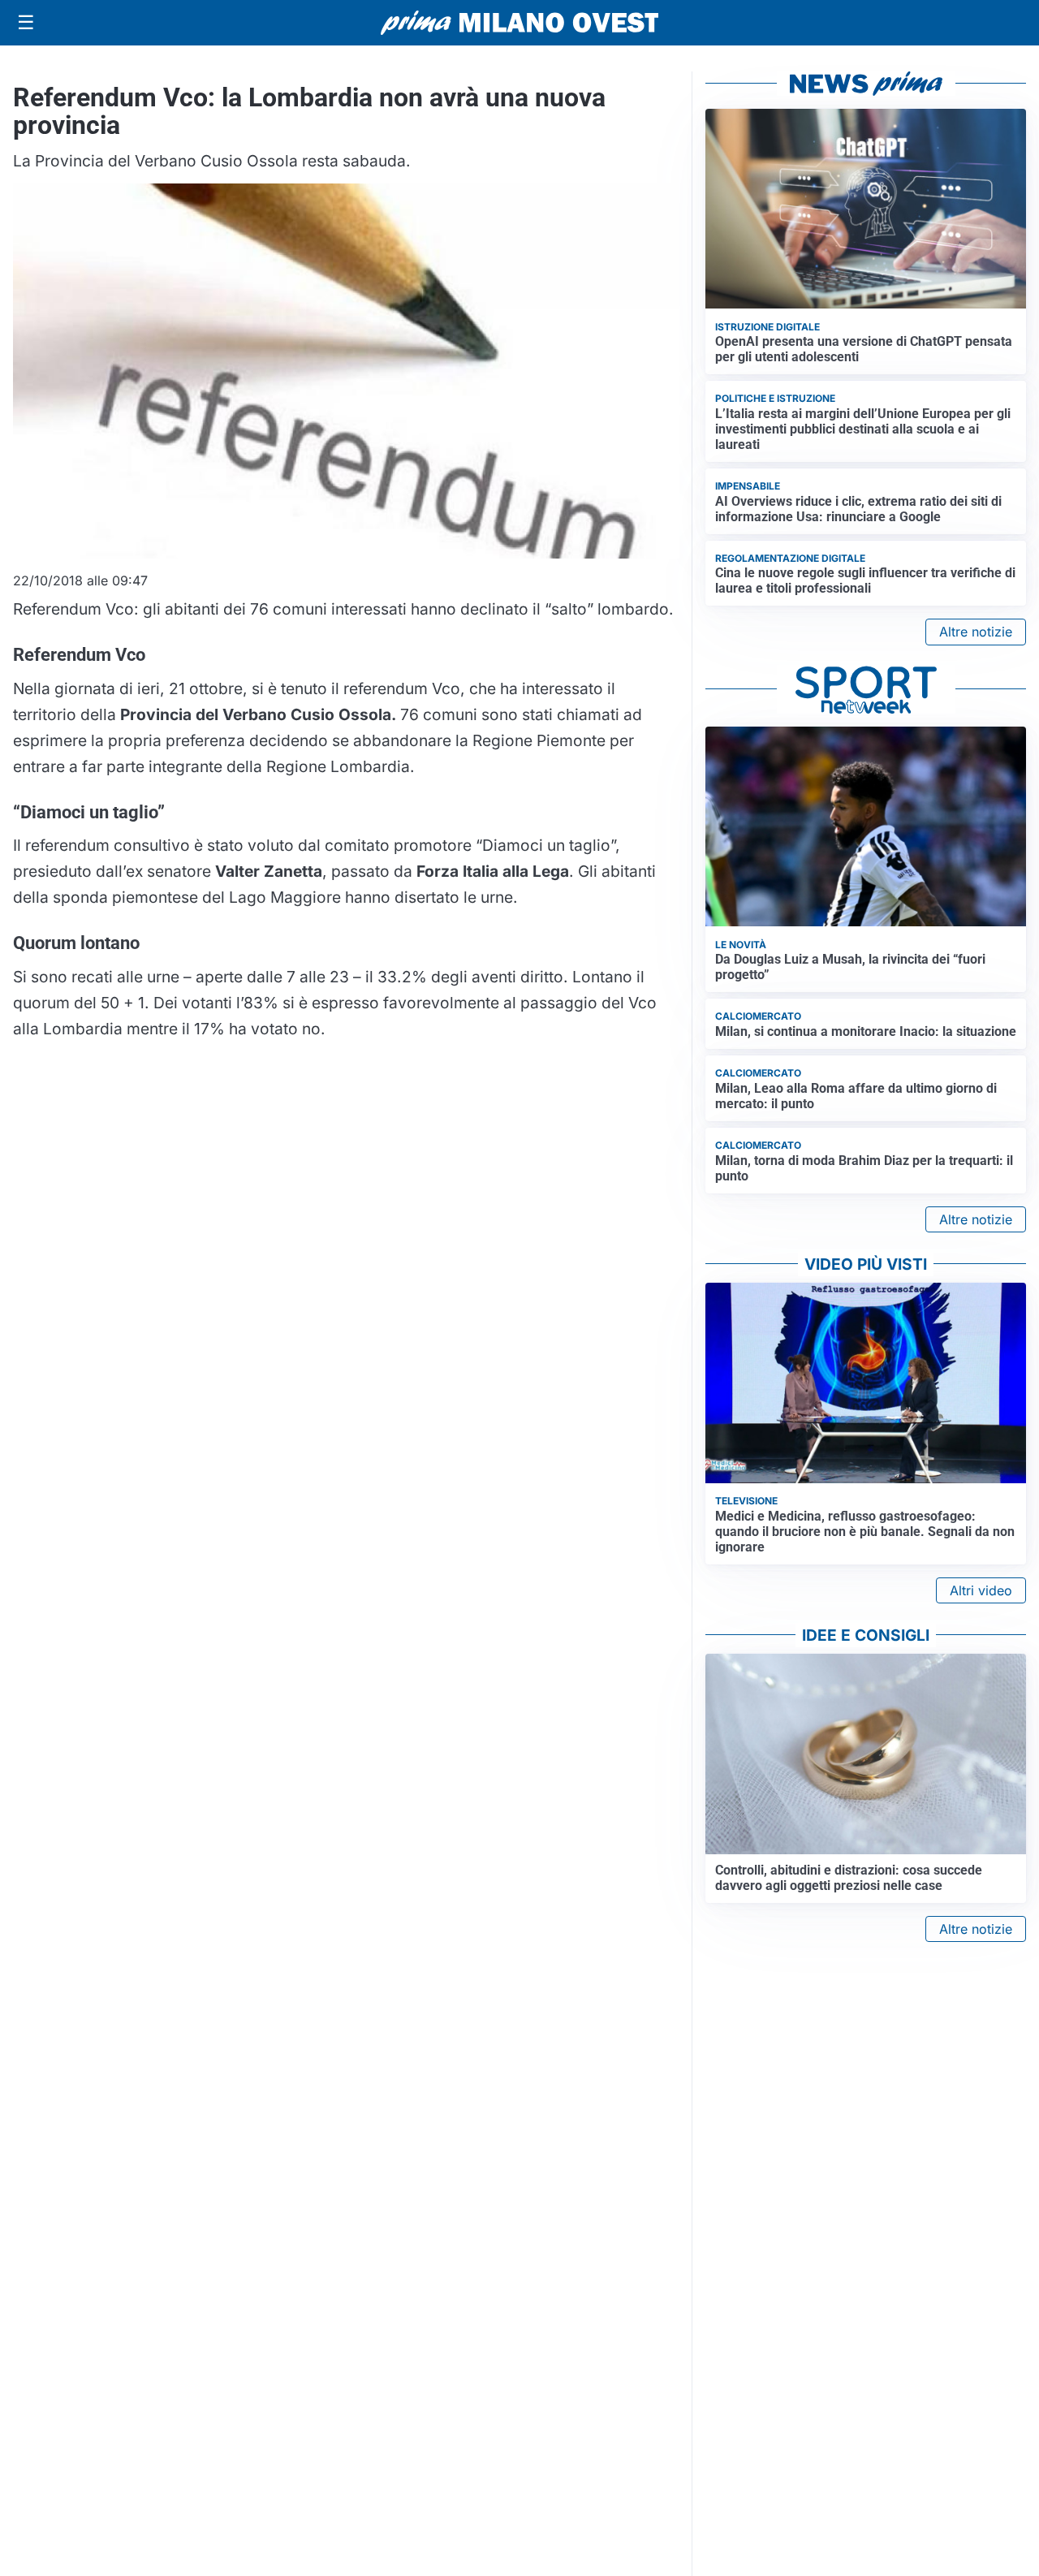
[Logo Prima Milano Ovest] (519, 23)
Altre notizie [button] (976, 632)
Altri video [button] (981, 1590)
